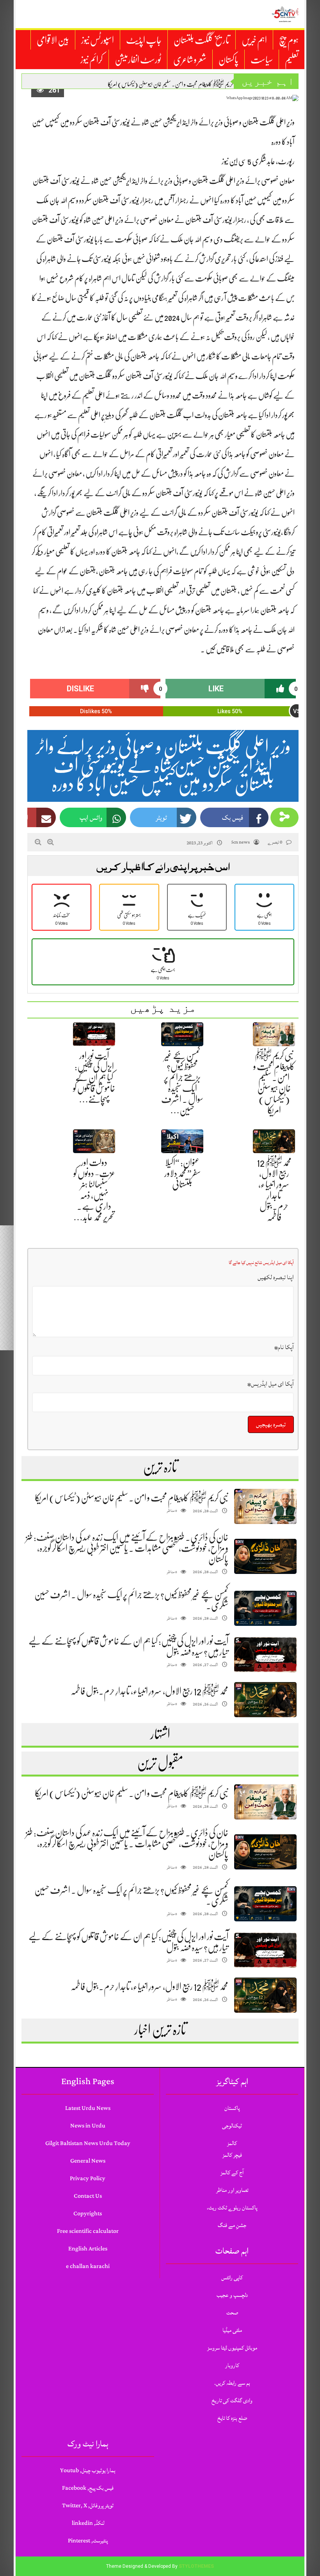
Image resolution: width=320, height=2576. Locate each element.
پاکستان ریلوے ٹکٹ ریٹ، (232, 2208)
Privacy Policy (88, 2178)
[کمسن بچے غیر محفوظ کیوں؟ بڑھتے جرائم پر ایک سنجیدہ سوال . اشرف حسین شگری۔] (265, 1608)
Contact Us (88, 2196)
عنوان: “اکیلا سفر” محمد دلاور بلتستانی (182, 1173)
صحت (232, 2313)
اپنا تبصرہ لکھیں (276, 1277)
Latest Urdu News (88, 2108)
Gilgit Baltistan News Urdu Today (88, 2143)
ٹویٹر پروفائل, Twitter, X (88, 2506)
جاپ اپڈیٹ (144, 40)
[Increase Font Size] (51, 842)
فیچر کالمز (232, 2155)
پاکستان (228, 60)
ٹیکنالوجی (232, 2126)
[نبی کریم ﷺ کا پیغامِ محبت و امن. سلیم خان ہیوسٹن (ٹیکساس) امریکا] (265, 1507)
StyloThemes (196, 2566)
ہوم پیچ (289, 40)
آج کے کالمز (232, 2173)
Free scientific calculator (88, 2231)
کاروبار (232, 2365)
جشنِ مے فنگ (232, 2225)
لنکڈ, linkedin (88, 2523)
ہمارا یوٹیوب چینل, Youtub (88, 2470)
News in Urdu (88, 2126)
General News (88, 2161)
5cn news (240, 842)
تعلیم (292, 60)
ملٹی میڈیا (232, 2330)
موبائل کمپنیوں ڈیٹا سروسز (232, 2348)
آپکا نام (284, 1347)
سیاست (262, 60)
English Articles (88, 2249)
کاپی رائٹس (232, 2278)
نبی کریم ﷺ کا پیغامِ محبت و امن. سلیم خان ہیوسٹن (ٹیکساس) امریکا (174, 84)
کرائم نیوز (92, 60)
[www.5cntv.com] (285, 14)
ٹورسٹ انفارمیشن (138, 60)
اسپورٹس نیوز (98, 40)
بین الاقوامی (53, 40)
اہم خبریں (254, 40)
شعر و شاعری (190, 60)
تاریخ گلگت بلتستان (202, 40)
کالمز (232, 2143)
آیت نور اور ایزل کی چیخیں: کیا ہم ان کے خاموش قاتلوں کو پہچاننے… (94, 1077)
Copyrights (88, 2214)
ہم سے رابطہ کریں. (232, 2383)
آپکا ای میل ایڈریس (271, 1384)
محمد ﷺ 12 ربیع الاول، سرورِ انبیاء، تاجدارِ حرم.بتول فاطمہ (149, 1691)
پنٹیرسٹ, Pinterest (88, 2541)
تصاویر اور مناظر (232, 2190)
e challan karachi (88, 2266)
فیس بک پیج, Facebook (88, 2488)
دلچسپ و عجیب (232, 2295)
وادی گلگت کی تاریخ (232, 2401)
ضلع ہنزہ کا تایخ (232, 2418)
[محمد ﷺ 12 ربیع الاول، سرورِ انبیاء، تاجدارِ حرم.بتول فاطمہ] (265, 1700)
